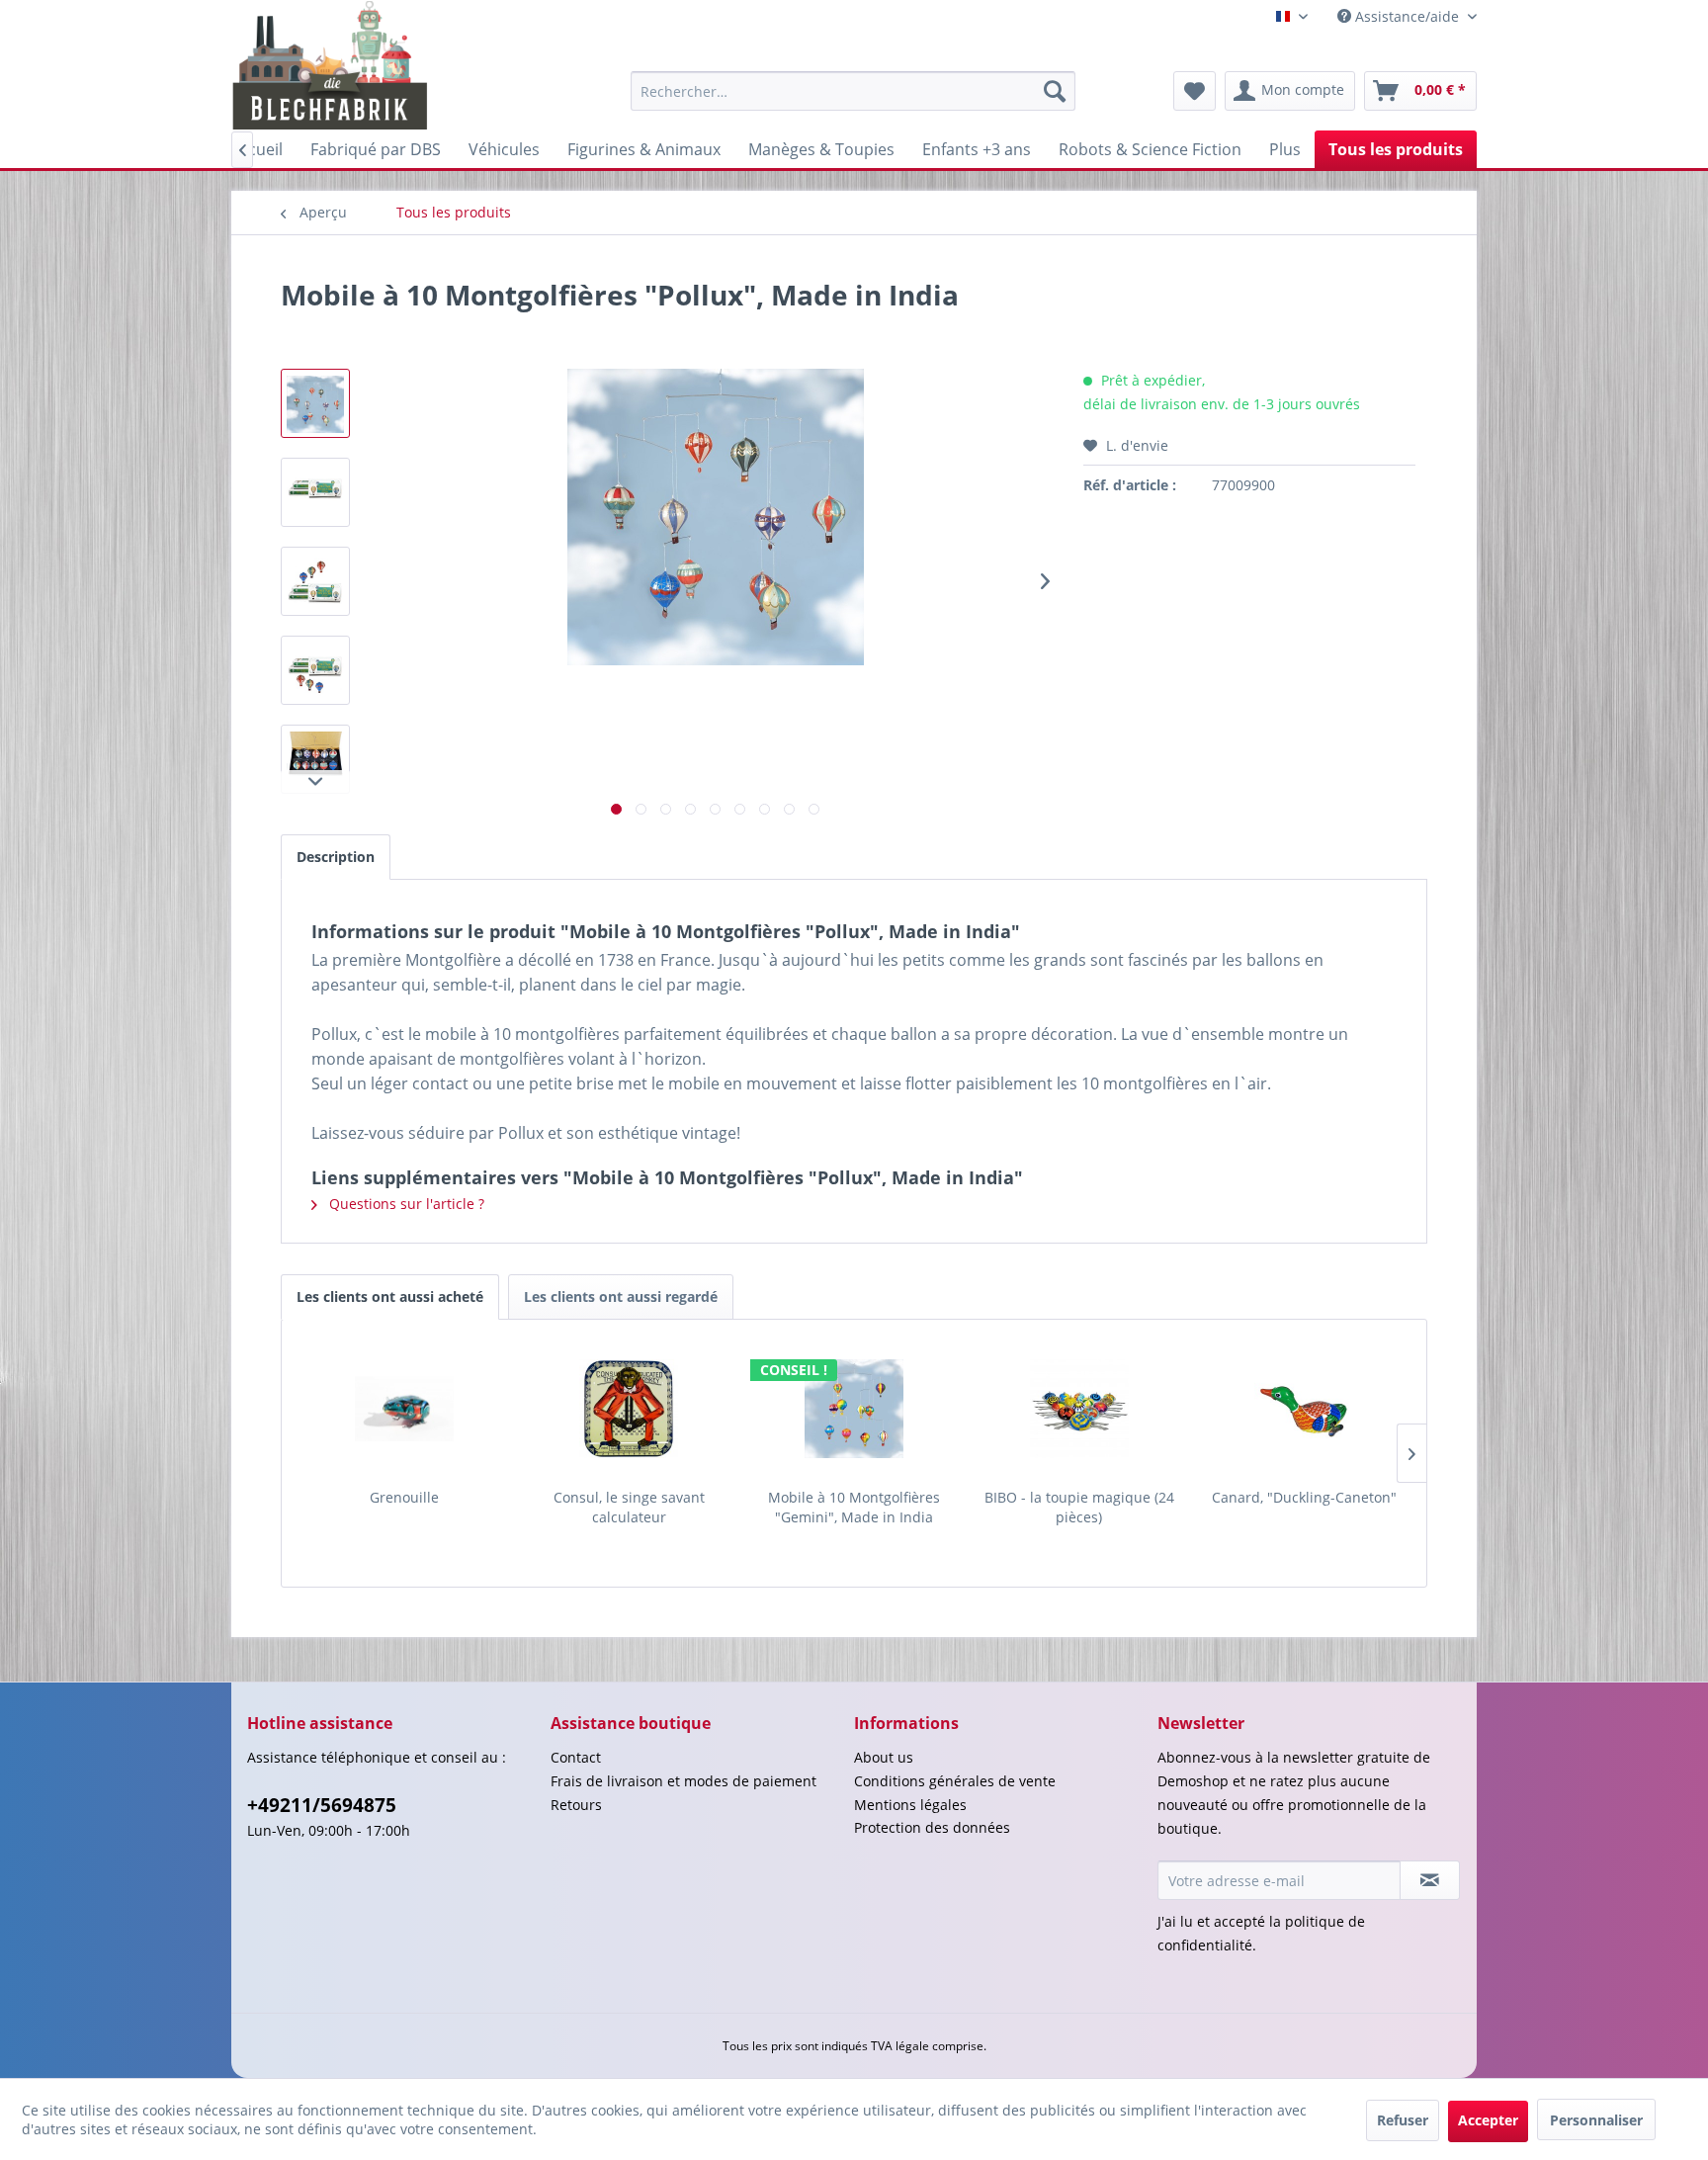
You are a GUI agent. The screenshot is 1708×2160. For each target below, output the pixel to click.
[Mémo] (1195, 91)
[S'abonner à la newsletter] (1430, 1880)
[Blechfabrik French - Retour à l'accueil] (331, 65)
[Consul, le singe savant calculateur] (630, 1409)
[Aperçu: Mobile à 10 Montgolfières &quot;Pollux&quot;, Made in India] (315, 403)
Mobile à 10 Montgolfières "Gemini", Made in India (854, 1507)
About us (884, 1757)
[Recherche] (1055, 91)
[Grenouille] (404, 1409)
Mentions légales (910, 1805)
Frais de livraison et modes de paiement (683, 1781)
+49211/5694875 (322, 1805)
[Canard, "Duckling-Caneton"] (1304, 1409)
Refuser (1403, 2120)
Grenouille (404, 1497)
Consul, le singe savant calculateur (629, 1507)
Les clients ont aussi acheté (390, 1296)
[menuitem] (853, 91)
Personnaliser (1596, 2120)
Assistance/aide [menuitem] (1407, 16)
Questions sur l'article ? (405, 1204)
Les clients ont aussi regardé (621, 1296)
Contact (576, 1757)
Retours (576, 1805)
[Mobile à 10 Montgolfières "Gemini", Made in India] (854, 1409)
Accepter (1488, 2120)
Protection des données (932, 1827)
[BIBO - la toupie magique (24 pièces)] (1079, 1409)
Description (336, 857)
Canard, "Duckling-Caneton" (1304, 1497)
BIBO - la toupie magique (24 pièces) (1079, 1507)
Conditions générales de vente (955, 1781)
